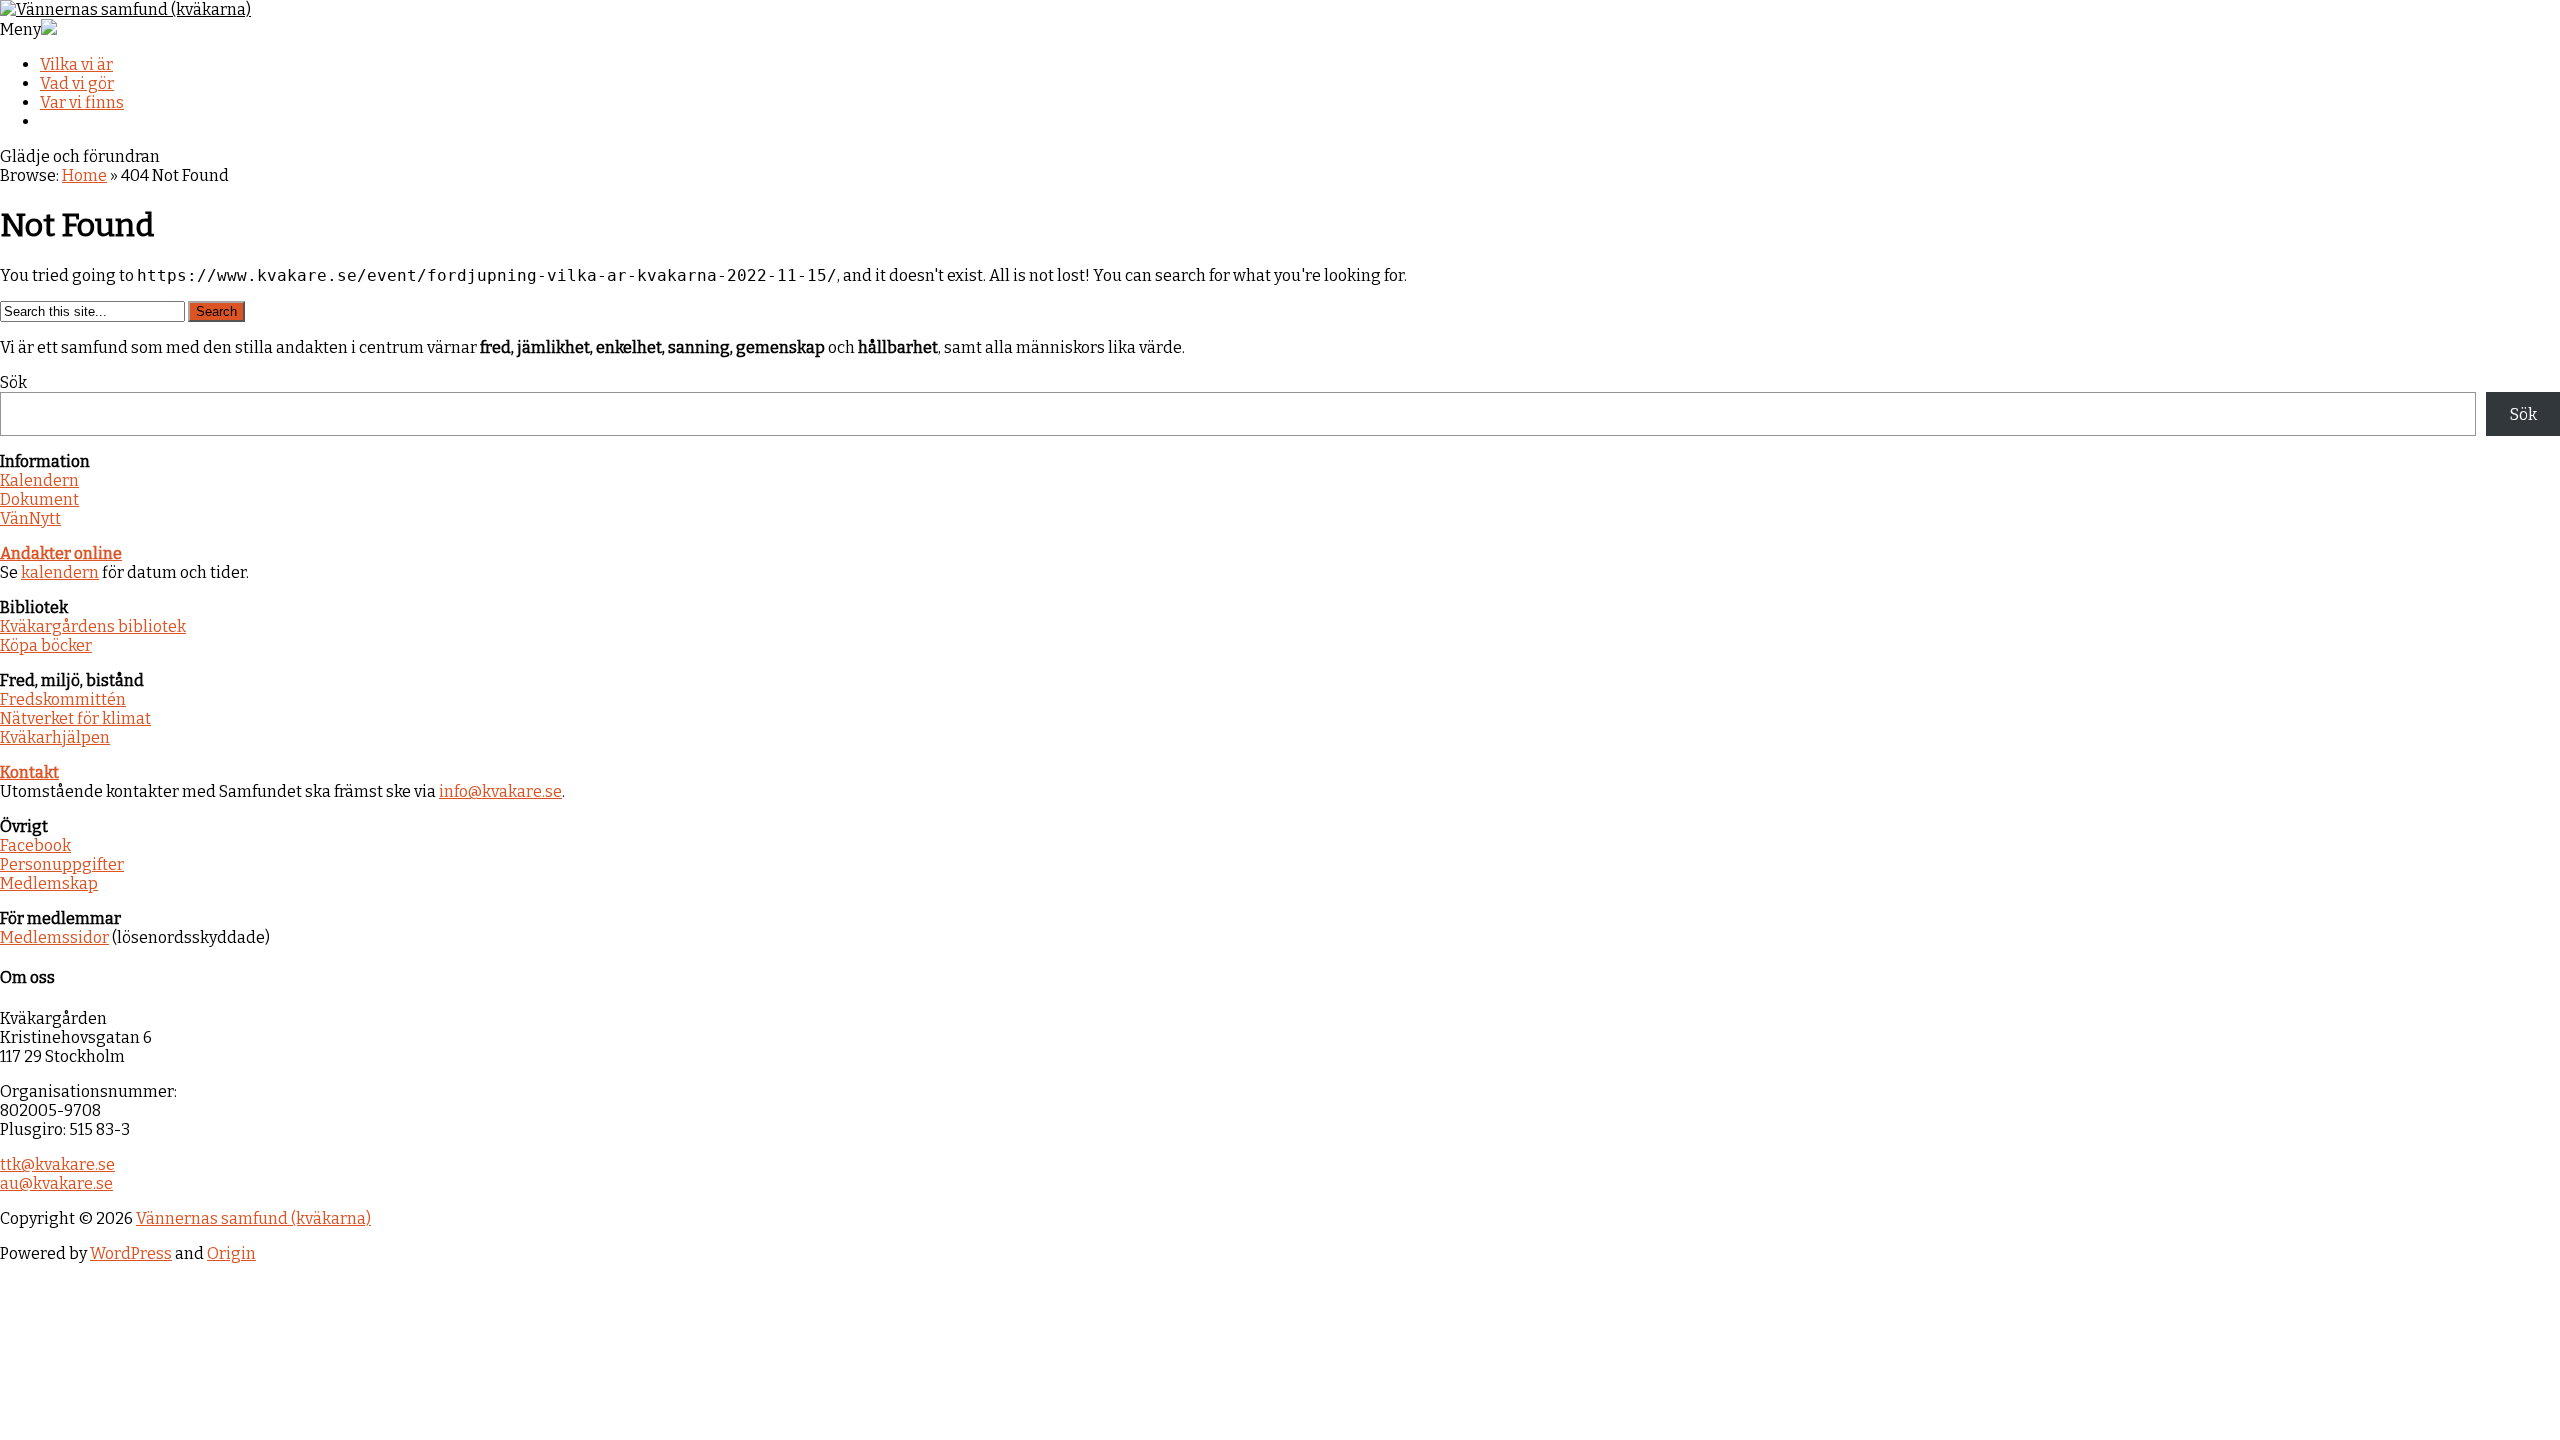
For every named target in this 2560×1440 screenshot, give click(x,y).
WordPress (131, 1253)
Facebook (35, 845)
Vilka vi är (76, 64)
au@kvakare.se (56, 1183)
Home (84, 175)
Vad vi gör (77, 83)
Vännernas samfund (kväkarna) (253, 1218)
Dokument (39, 499)
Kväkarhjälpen (55, 737)
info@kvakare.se (500, 791)
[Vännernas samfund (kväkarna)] (125, 9)
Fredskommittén (63, 699)
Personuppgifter (62, 864)
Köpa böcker (46, 645)
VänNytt (30, 518)
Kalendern (39, 480)
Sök (13, 382)
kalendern (60, 572)
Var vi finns (82, 102)
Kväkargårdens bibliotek (93, 626)
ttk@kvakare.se (57, 1164)
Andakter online (61, 553)
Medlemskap (49, 883)
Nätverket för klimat (75, 718)
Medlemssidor (54, 937)
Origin (231, 1253)
